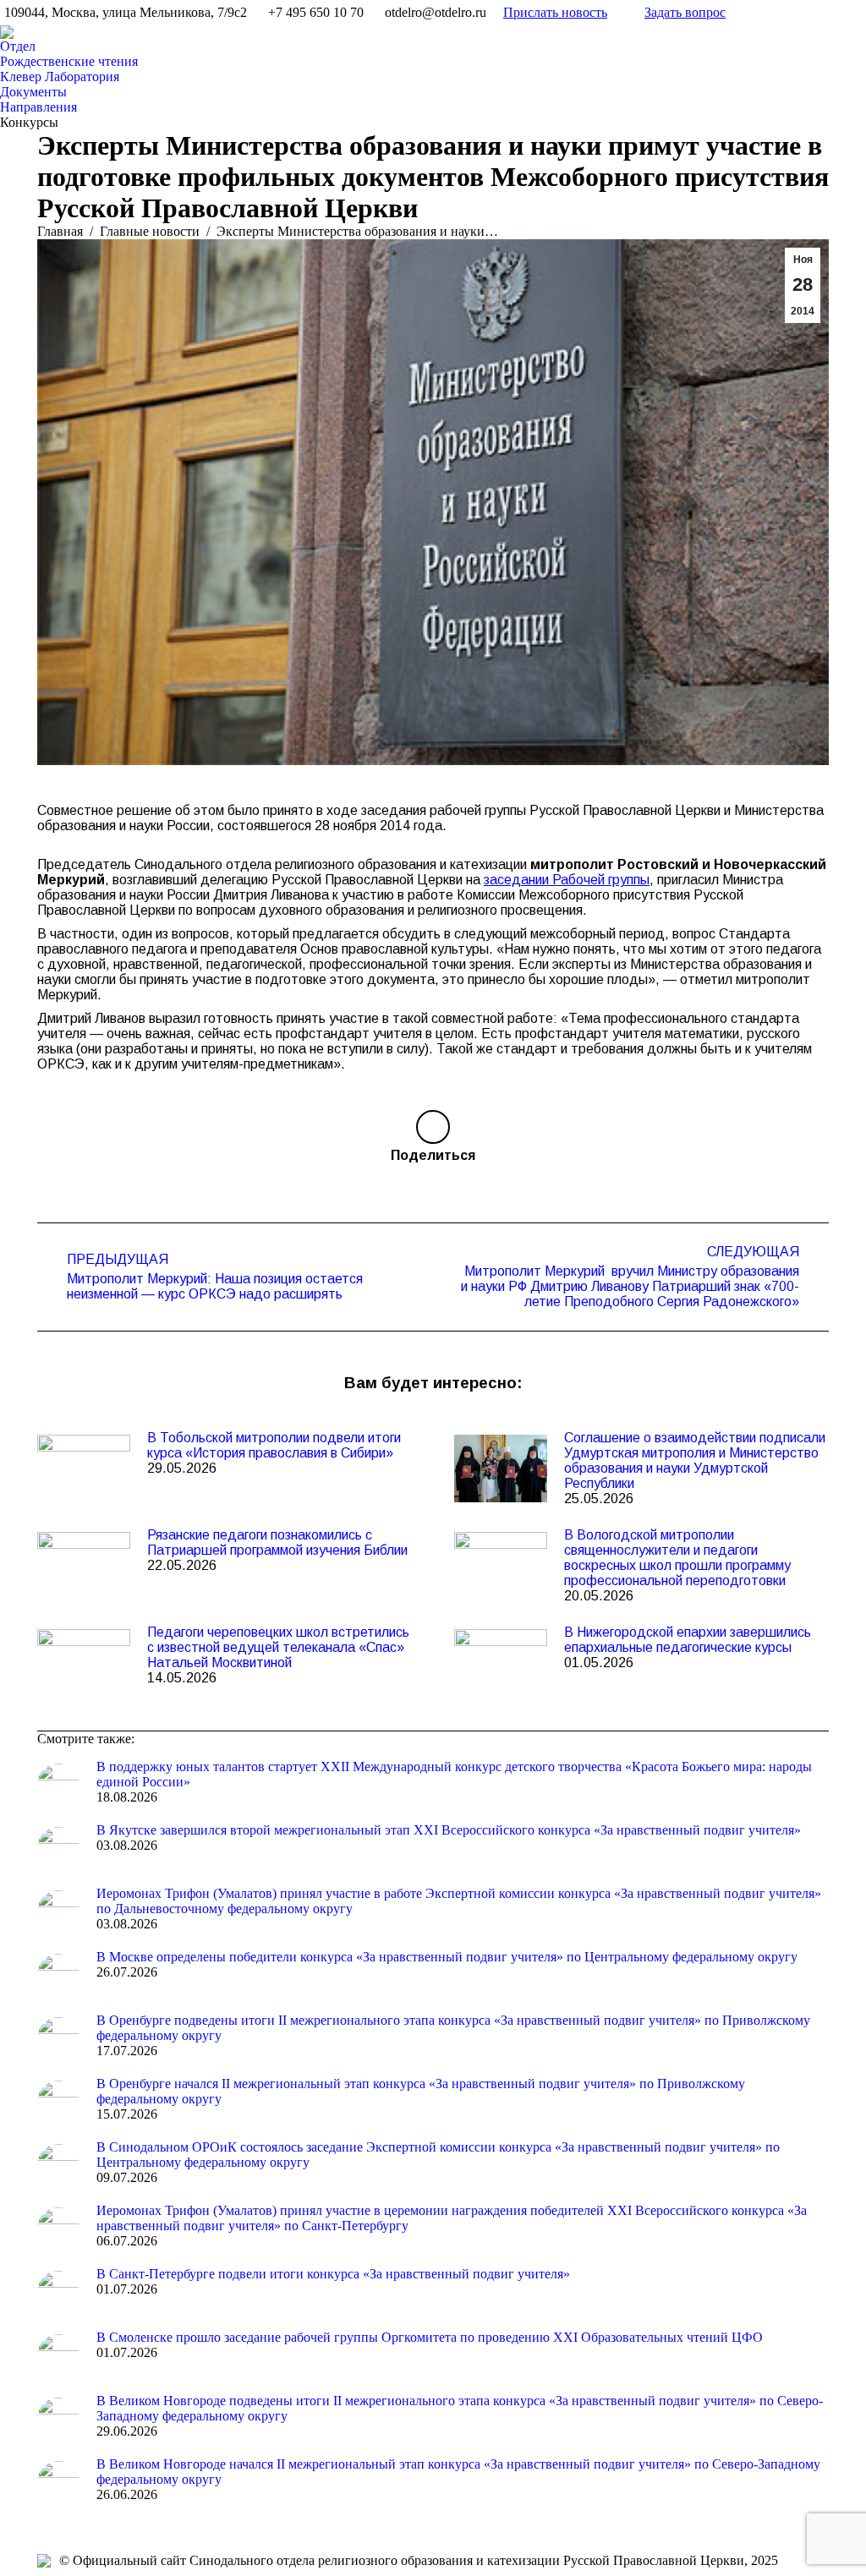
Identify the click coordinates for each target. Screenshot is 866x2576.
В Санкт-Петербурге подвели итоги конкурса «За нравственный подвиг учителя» (333, 2274)
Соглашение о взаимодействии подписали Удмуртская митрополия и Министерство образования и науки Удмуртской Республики (695, 1460)
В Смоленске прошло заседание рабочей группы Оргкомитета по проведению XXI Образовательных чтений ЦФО (430, 2337)
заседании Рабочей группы (567, 880)
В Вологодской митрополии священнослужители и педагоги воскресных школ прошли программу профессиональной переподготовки (677, 1558)
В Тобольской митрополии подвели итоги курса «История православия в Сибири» (274, 1445)
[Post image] (84, 1468)
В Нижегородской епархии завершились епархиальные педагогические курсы (688, 1640)
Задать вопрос (685, 12)
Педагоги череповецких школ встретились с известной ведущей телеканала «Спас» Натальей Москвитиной (278, 1647)
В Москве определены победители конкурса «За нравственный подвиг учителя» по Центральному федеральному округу (447, 1957)
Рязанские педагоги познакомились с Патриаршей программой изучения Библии (277, 1542)
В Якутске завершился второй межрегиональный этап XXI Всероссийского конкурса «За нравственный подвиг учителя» (449, 1830)
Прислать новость (555, 12)
